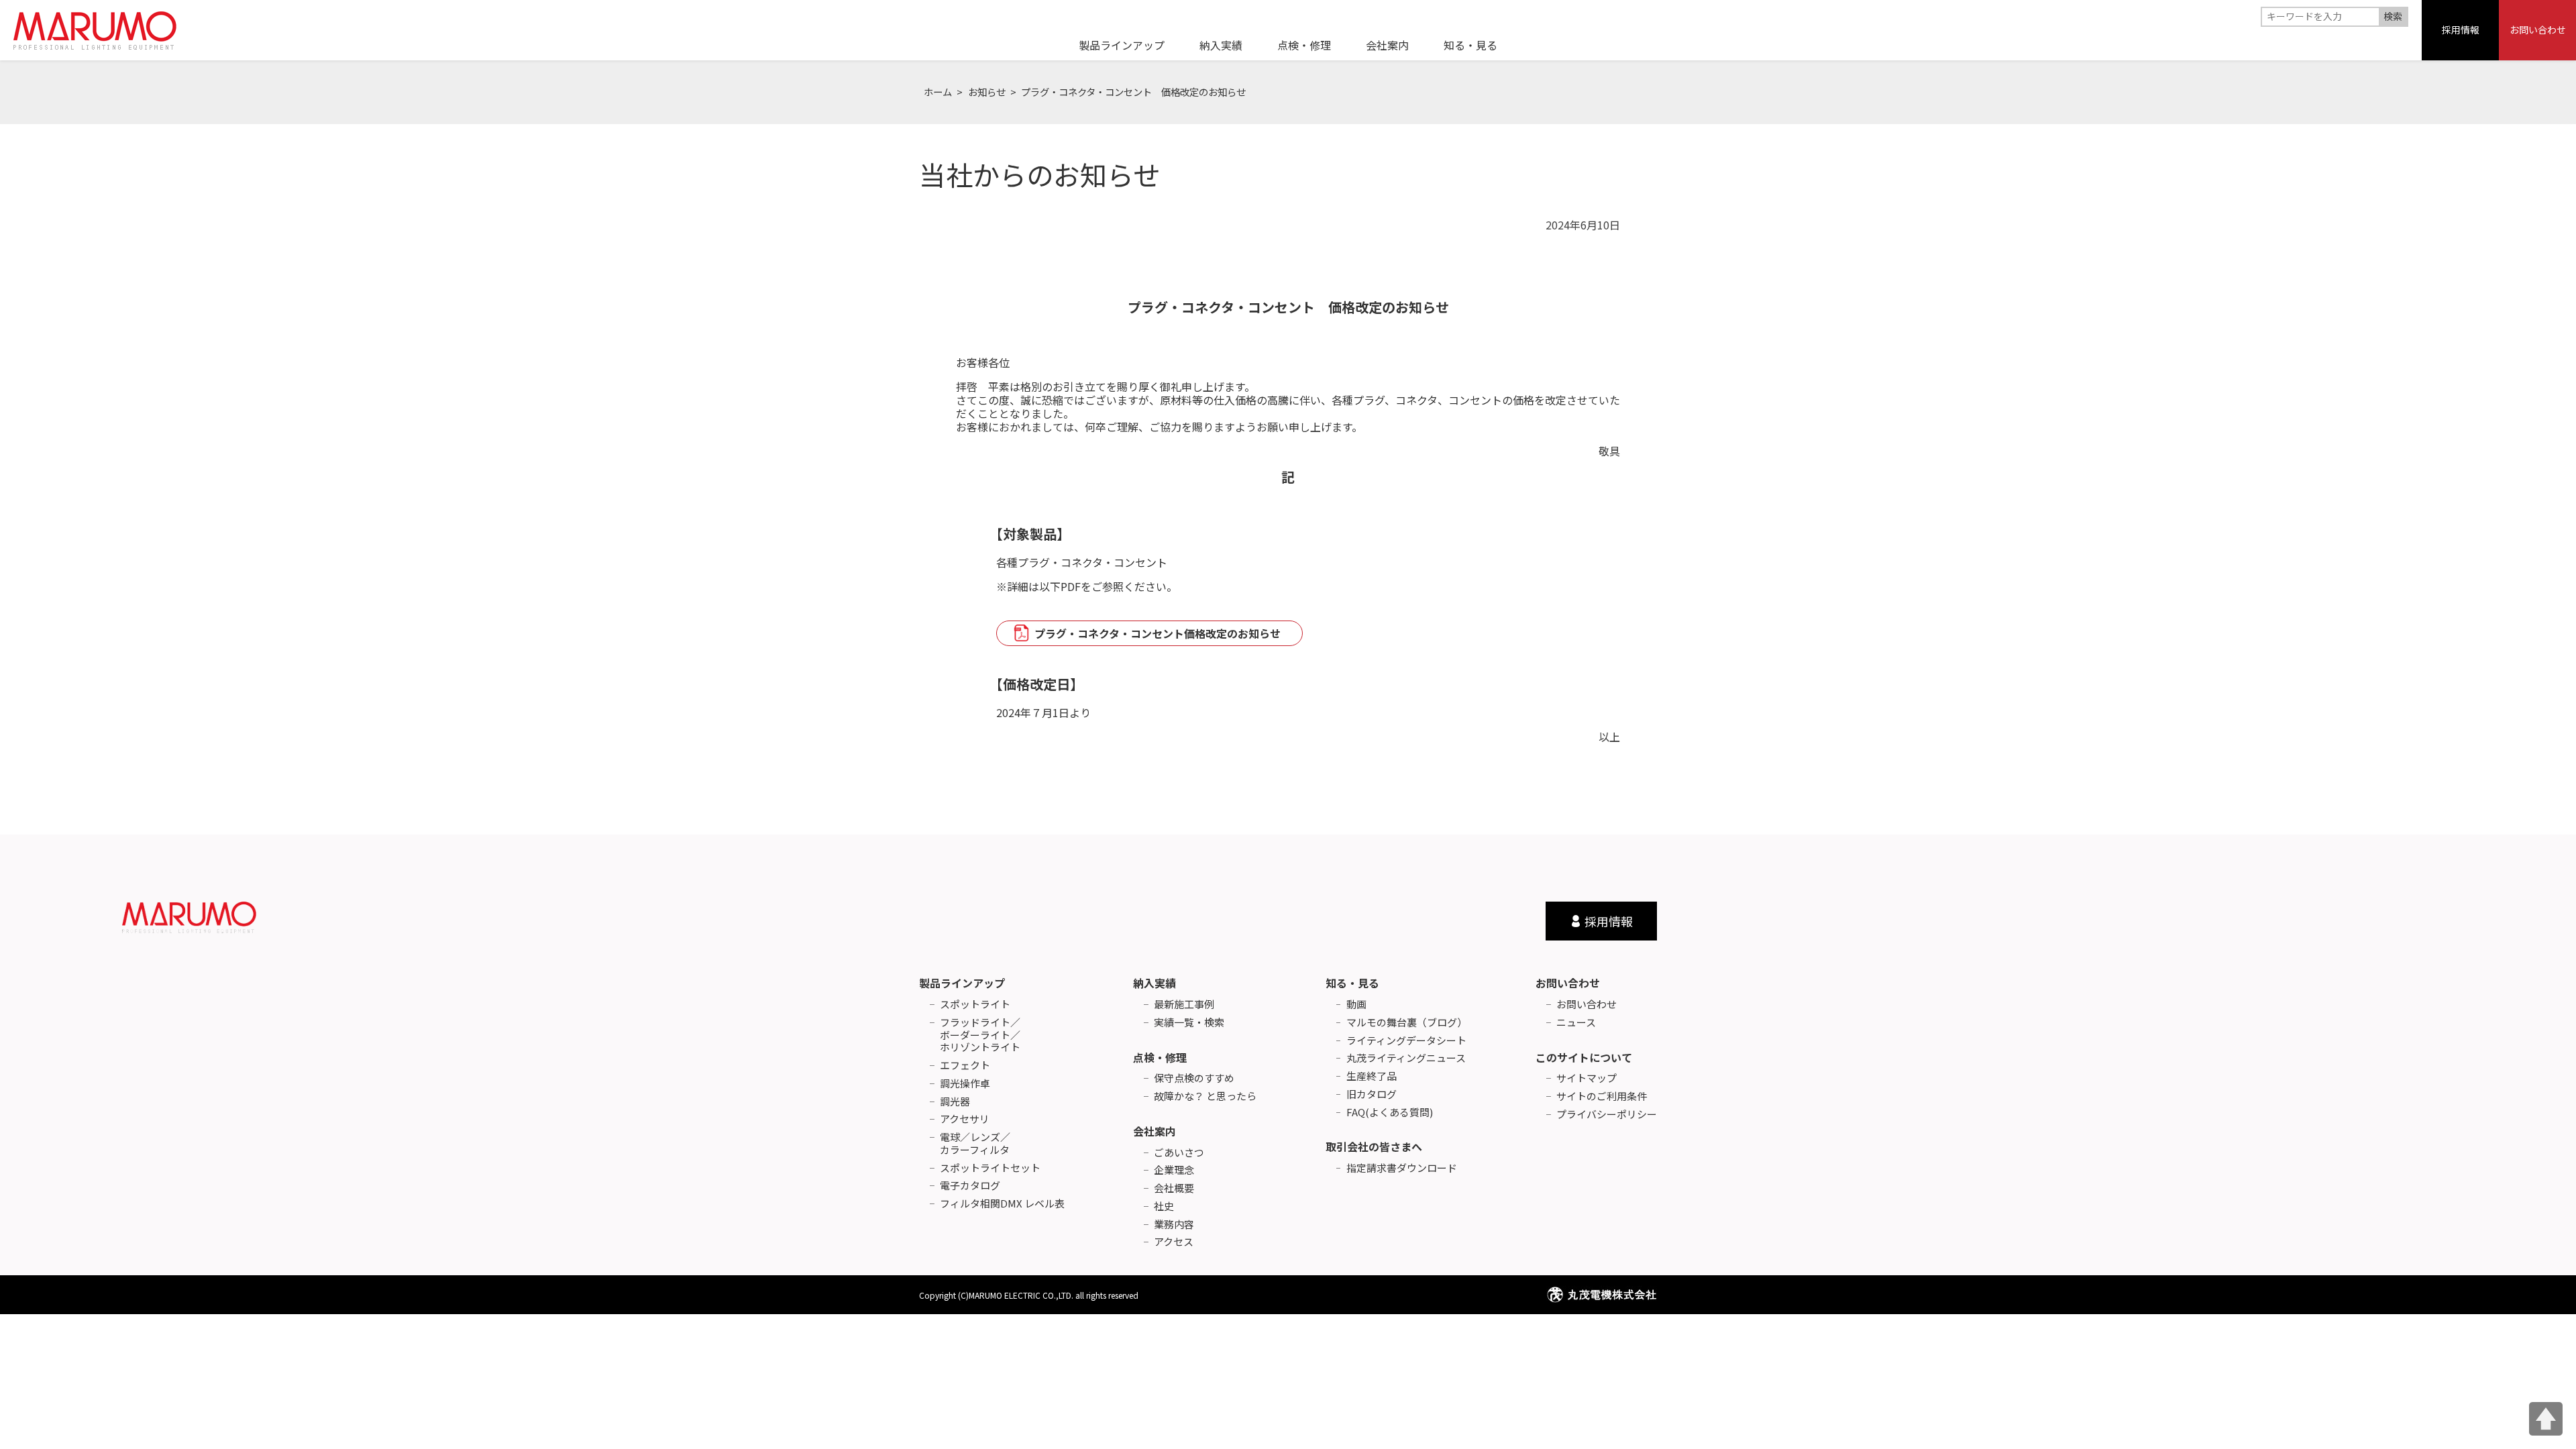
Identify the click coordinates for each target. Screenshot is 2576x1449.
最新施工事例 (1184, 1005)
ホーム (938, 92)
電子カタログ (970, 1186)
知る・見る (1352, 983)
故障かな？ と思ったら (1205, 1096)
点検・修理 (1160, 1057)
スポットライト (975, 1005)
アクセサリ (965, 1119)
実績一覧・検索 (1189, 1023)
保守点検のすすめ (1194, 1078)
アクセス (1174, 1242)
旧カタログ (1372, 1094)
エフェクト (965, 1066)
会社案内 (1155, 1131)
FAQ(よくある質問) (1390, 1113)
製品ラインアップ (962, 983)
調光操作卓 (965, 1084)
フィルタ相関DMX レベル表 (1002, 1204)
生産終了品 (1372, 1076)
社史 (1164, 1206)
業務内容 (1174, 1225)
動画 (1356, 1005)
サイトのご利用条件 (1602, 1096)
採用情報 (2461, 30)
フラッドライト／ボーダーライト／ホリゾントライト (980, 1035)
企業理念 (1174, 1170)
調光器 (955, 1102)
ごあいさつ (1179, 1153)
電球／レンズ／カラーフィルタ (975, 1144)
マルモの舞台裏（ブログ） (1407, 1023)
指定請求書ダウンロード (1402, 1168)
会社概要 (1174, 1188)
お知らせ (987, 92)
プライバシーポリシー (1607, 1115)
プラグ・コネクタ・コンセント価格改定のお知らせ (1158, 633)
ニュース (1576, 1023)
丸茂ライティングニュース (1406, 1058)
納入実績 (1155, 983)
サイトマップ (1587, 1078)
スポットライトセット (990, 1168)
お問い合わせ (2538, 30)
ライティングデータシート (1406, 1041)
